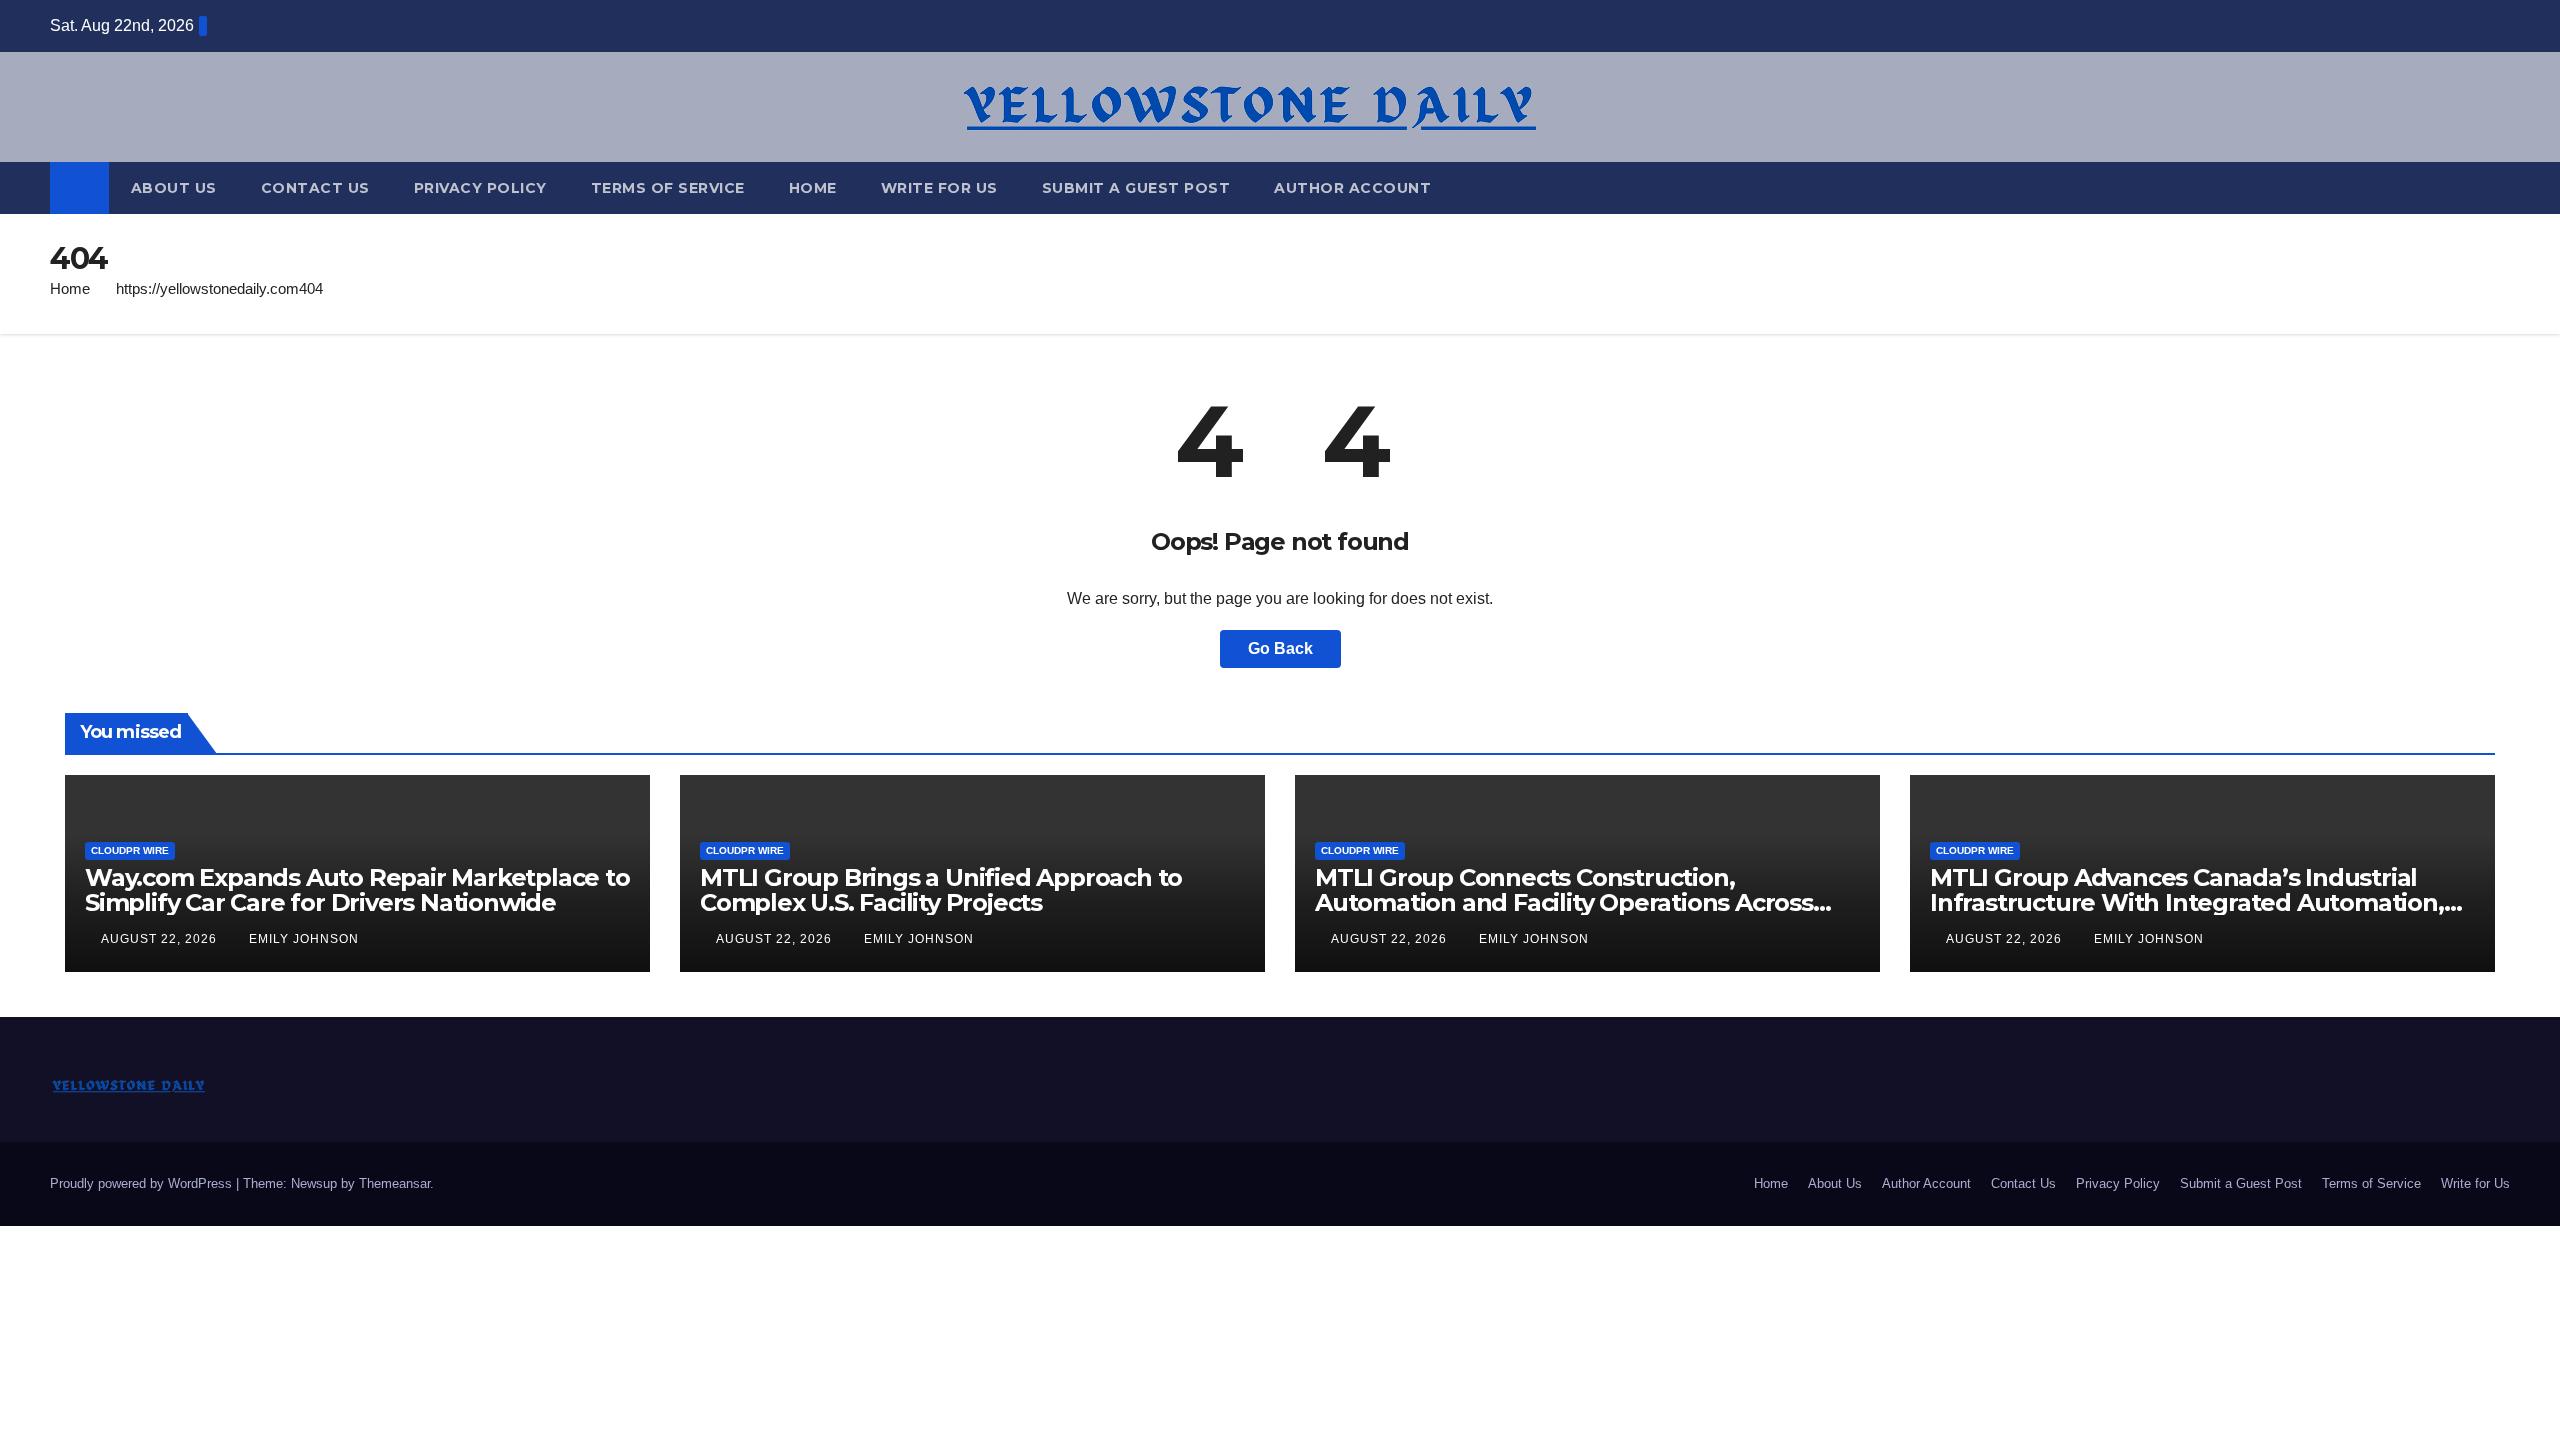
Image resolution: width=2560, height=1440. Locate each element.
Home (813, 188)
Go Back (1280, 648)
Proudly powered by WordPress (143, 1183)
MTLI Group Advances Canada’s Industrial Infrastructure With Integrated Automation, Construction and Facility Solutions (2187, 902)
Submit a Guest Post (1136, 188)
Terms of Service (668, 188)
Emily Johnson (304, 939)
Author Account (1352, 188)
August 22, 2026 (161, 939)
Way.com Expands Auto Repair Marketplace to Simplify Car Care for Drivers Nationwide (357, 890)
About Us (174, 188)
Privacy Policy (480, 188)
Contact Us (315, 188)
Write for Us (939, 188)
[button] (2496, 187)
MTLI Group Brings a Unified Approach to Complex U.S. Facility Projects (941, 890)
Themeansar (394, 1183)
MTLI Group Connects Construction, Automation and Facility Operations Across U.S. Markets (1564, 902)
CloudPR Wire (130, 850)
